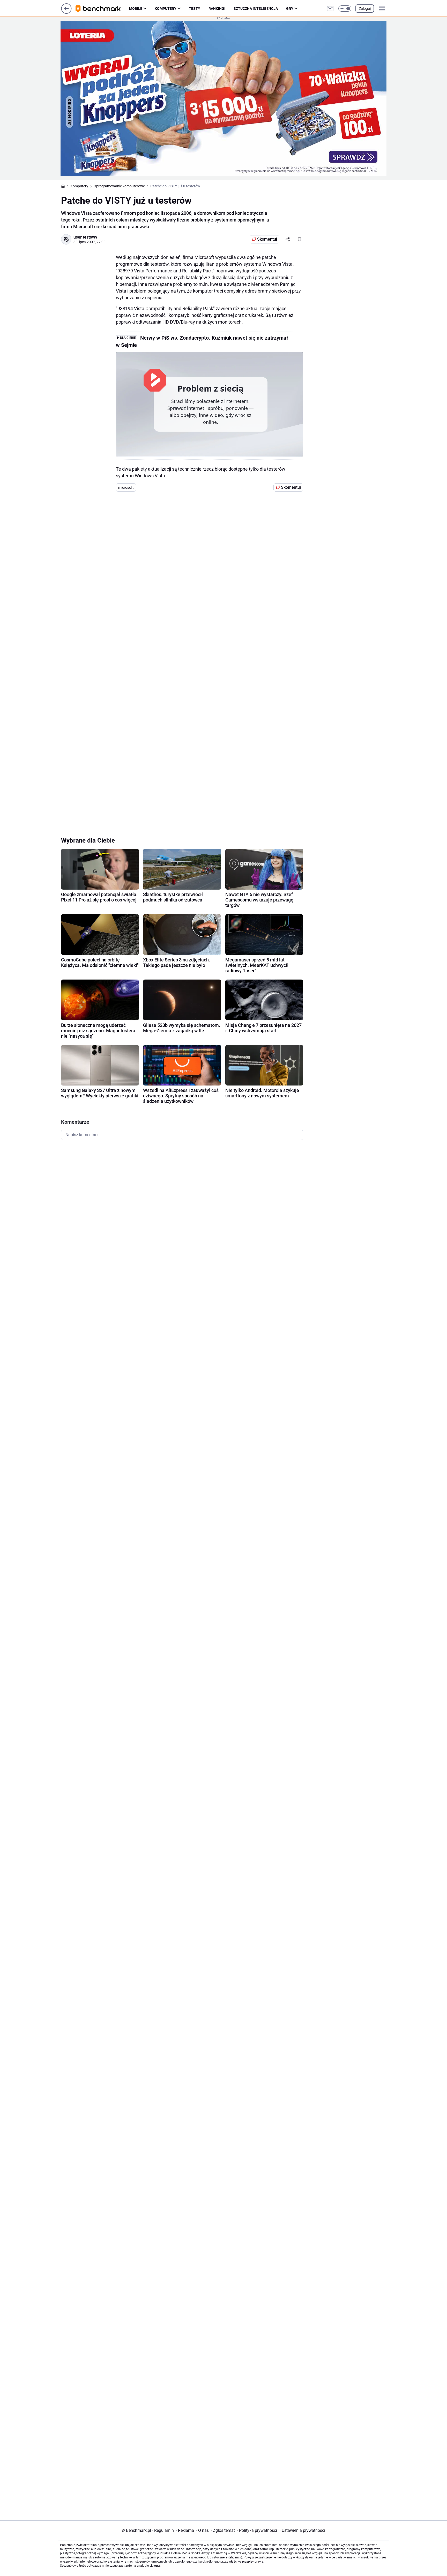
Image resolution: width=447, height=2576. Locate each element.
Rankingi (217, 9)
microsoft (126, 487)
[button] (345, 9)
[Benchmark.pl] (102, 9)
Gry (290, 9)
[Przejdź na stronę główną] (66, 12)
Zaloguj (365, 9)
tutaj (157, 2566)
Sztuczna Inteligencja (256, 9)
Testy (195, 9)
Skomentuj (267, 239)
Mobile (136, 9)
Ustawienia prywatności (302, 2530)
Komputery (166, 9)
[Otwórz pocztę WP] (330, 9)
